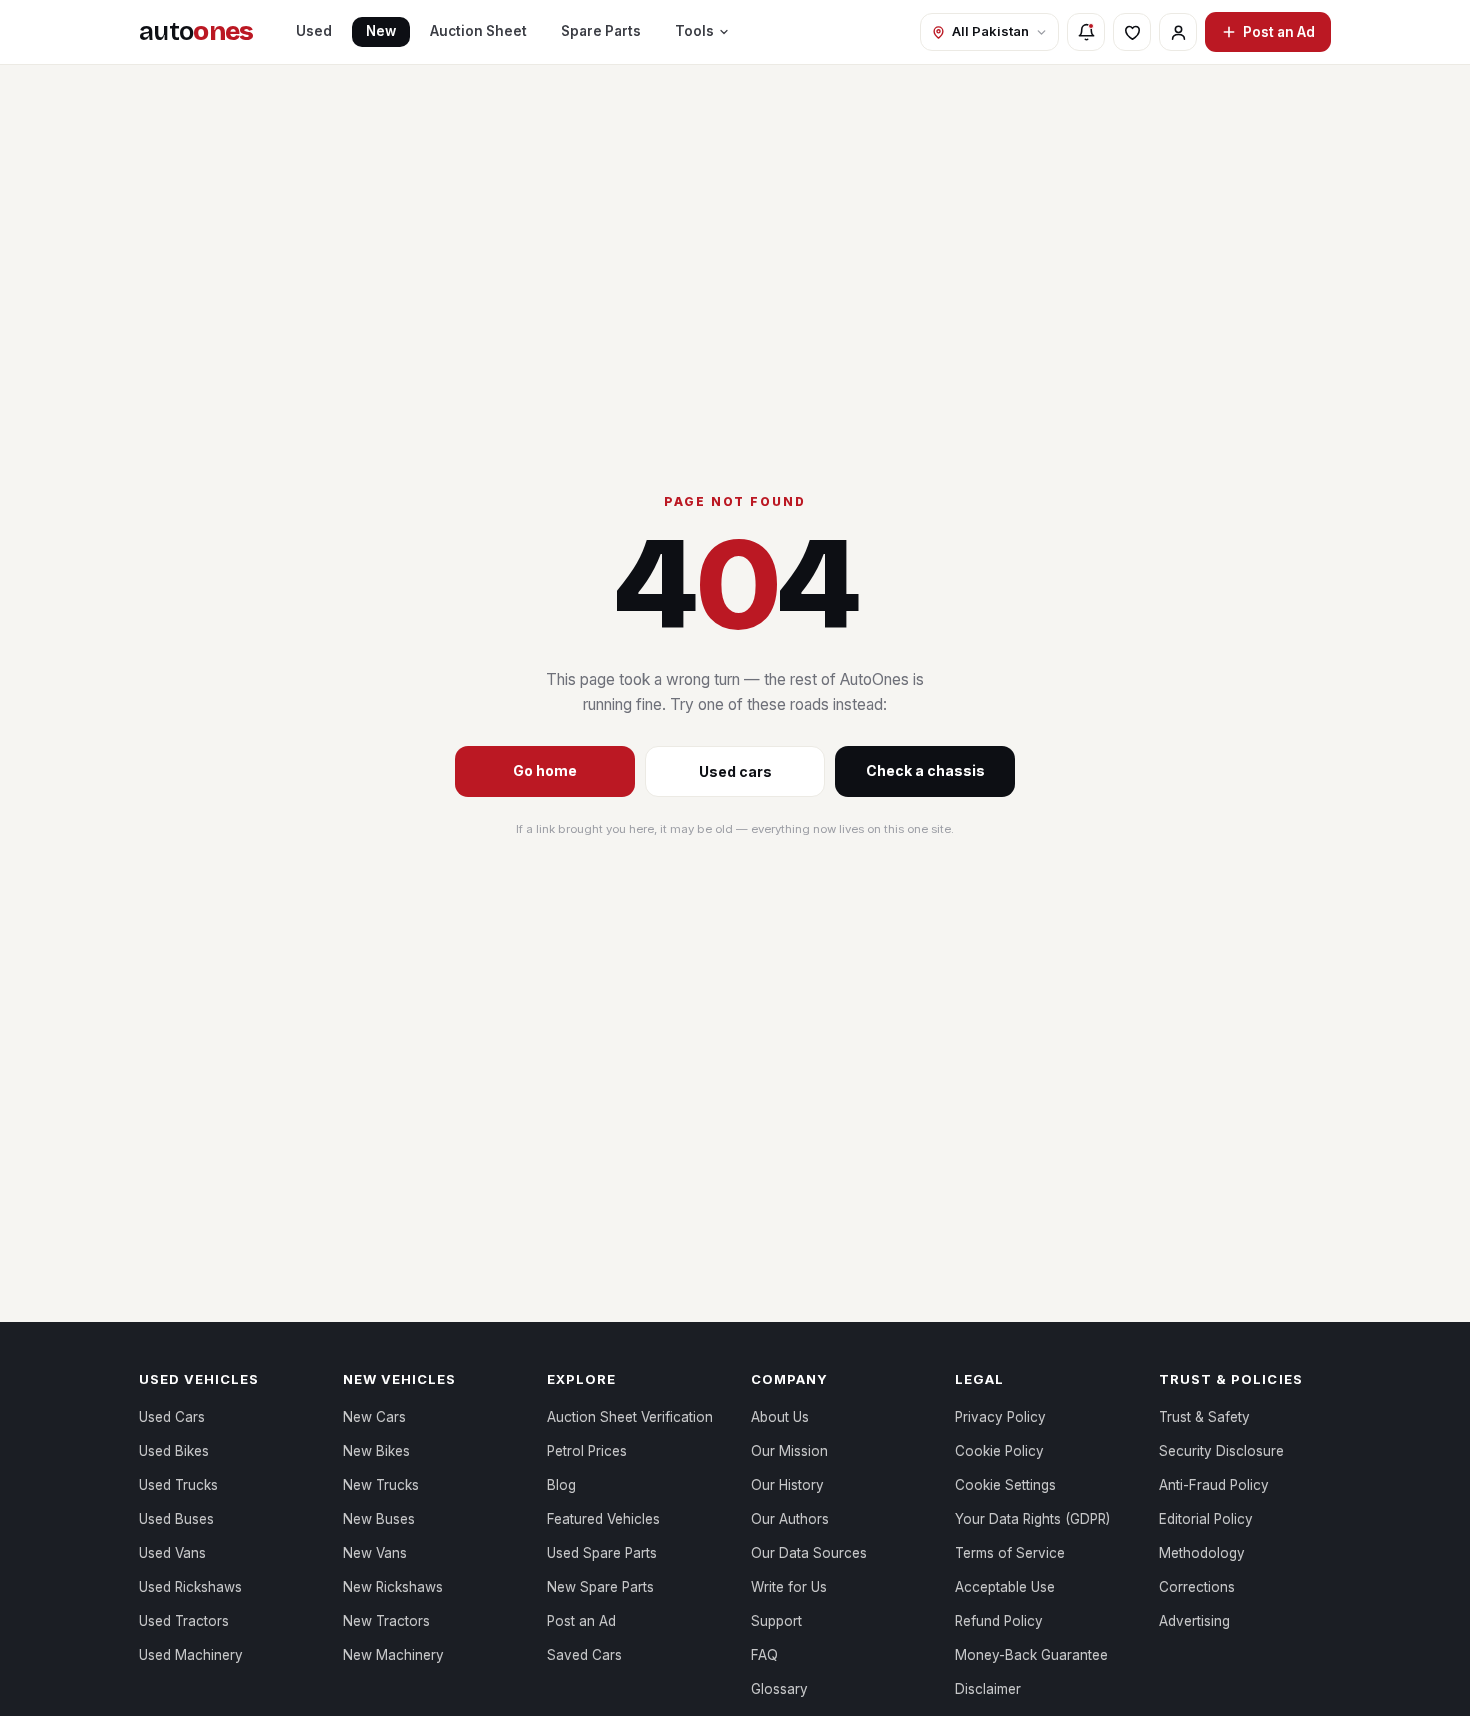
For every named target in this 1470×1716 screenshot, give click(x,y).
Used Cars (172, 1417)
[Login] (1178, 32)
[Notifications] (1086, 32)
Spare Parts (601, 31)
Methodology (1202, 1553)
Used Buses (176, 1519)
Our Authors (790, 1519)
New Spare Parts (600, 1587)
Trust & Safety (1204, 1417)
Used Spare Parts (602, 1553)
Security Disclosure (1221, 1451)
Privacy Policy (1000, 1417)
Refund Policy (999, 1621)
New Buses (379, 1519)
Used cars (735, 771)
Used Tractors (184, 1621)
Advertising (1194, 1621)
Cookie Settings (1005, 1485)
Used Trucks (178, 1485)
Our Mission (789, 1451)
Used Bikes (174, 1451)
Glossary (779, 1689)
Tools (694, 31)
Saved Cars (584, 1655)
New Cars (374, 1417)
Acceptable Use (1005, 1587)
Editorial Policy (1206, 1519)
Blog (561, 1485)
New (381, 31)
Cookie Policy (999, 1451)
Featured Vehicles (603, 1519)
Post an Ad (1279, 32)
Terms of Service (1010, 1553)
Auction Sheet (478, 31)
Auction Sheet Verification (630, 1417)
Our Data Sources (809, 1553)
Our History (787, 1485)
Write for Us (789, 1587)
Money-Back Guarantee (1031, 1655)
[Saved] (1132, 32)
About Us (780, 1417)
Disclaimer (988, 1689)
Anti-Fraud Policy (1214, 1485)
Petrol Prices (587, 1451)
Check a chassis (925, 770)
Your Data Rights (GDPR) (1032, 1519)
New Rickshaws (393, 1587)
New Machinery (393, 1655)
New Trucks (381, 1485)
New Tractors (386, 1621)
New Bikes (376, 1451)
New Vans (375, 1553)
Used (314, 31)
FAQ (764, 1655)
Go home (545, 770)
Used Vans (172, 1553)
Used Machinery (191, 1655)
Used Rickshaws (190, 1587)
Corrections (1197, 1587)
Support (776, 1621)
